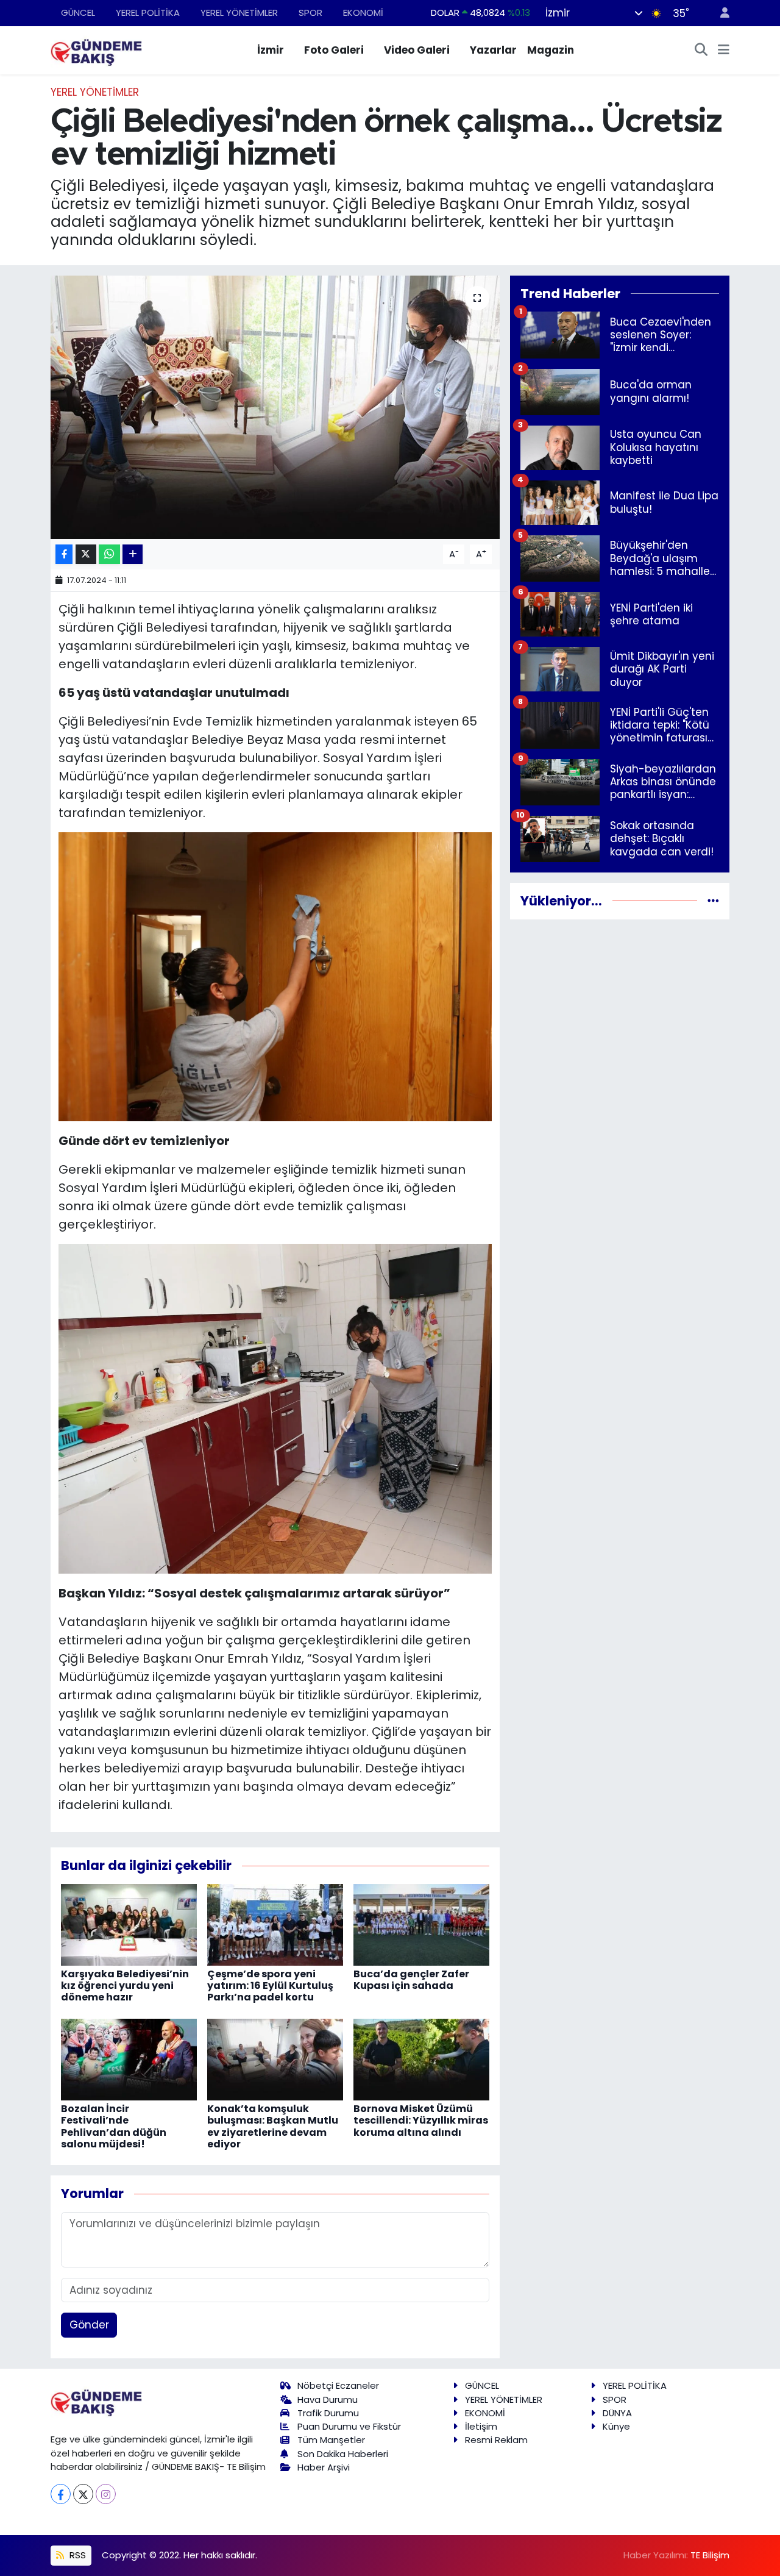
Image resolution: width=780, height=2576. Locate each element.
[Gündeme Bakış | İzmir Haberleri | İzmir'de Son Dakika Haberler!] (96, 49)
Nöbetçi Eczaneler (338, 2385)
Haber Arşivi (324, 2467)
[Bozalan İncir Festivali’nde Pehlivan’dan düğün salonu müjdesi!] (129, 2059)
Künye (616, 2426)
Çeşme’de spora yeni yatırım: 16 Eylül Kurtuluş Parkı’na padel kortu (270, 1986)
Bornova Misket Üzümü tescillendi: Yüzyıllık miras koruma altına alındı (421, 2120)
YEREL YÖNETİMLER (239, 12)
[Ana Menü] (724, 51)
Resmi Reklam (496, 2440)
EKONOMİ (363, 12)
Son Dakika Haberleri (343, 2454)
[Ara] (701, 51)
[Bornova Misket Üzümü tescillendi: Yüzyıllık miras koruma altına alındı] (421, 2059)
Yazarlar (493, 50)
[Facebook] (61, 2494)
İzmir (271, 50)
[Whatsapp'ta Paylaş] (109, 555)
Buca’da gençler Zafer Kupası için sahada (411, 1980)
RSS (76, 2555)
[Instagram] (106, 2494)
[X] (83, 2494)
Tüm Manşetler (331, 2440)
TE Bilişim (710, 2555)
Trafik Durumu (328, 2413)
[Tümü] (713, 901)
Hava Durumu (328, 2399)
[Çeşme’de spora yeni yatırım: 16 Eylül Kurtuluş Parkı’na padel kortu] (275, 1924)
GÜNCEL (78, 12)
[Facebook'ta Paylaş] (64, 555)
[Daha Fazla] (133, 555)
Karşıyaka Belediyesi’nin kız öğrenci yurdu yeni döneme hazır (125, 1986)
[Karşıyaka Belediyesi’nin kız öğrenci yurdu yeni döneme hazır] (129, 1924)
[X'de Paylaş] (86, 555)
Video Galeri (417, 50)
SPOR (310, 12)
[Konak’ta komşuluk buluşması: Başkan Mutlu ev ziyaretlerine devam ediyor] (275, 2059)
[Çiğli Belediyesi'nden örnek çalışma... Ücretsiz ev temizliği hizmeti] (275, 407)
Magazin (551, 50)
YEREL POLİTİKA (148, 12)
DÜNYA (617, 2413)
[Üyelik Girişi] (720, 13)
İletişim (481, 2426)
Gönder (89, 2325)
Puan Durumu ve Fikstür (349, 2426)
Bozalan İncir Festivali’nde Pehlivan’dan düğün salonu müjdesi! (114, 2126)
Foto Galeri (334, 50)
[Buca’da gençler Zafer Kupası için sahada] (421, 1924)
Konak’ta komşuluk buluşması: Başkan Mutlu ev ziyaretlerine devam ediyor (273, 2126)
